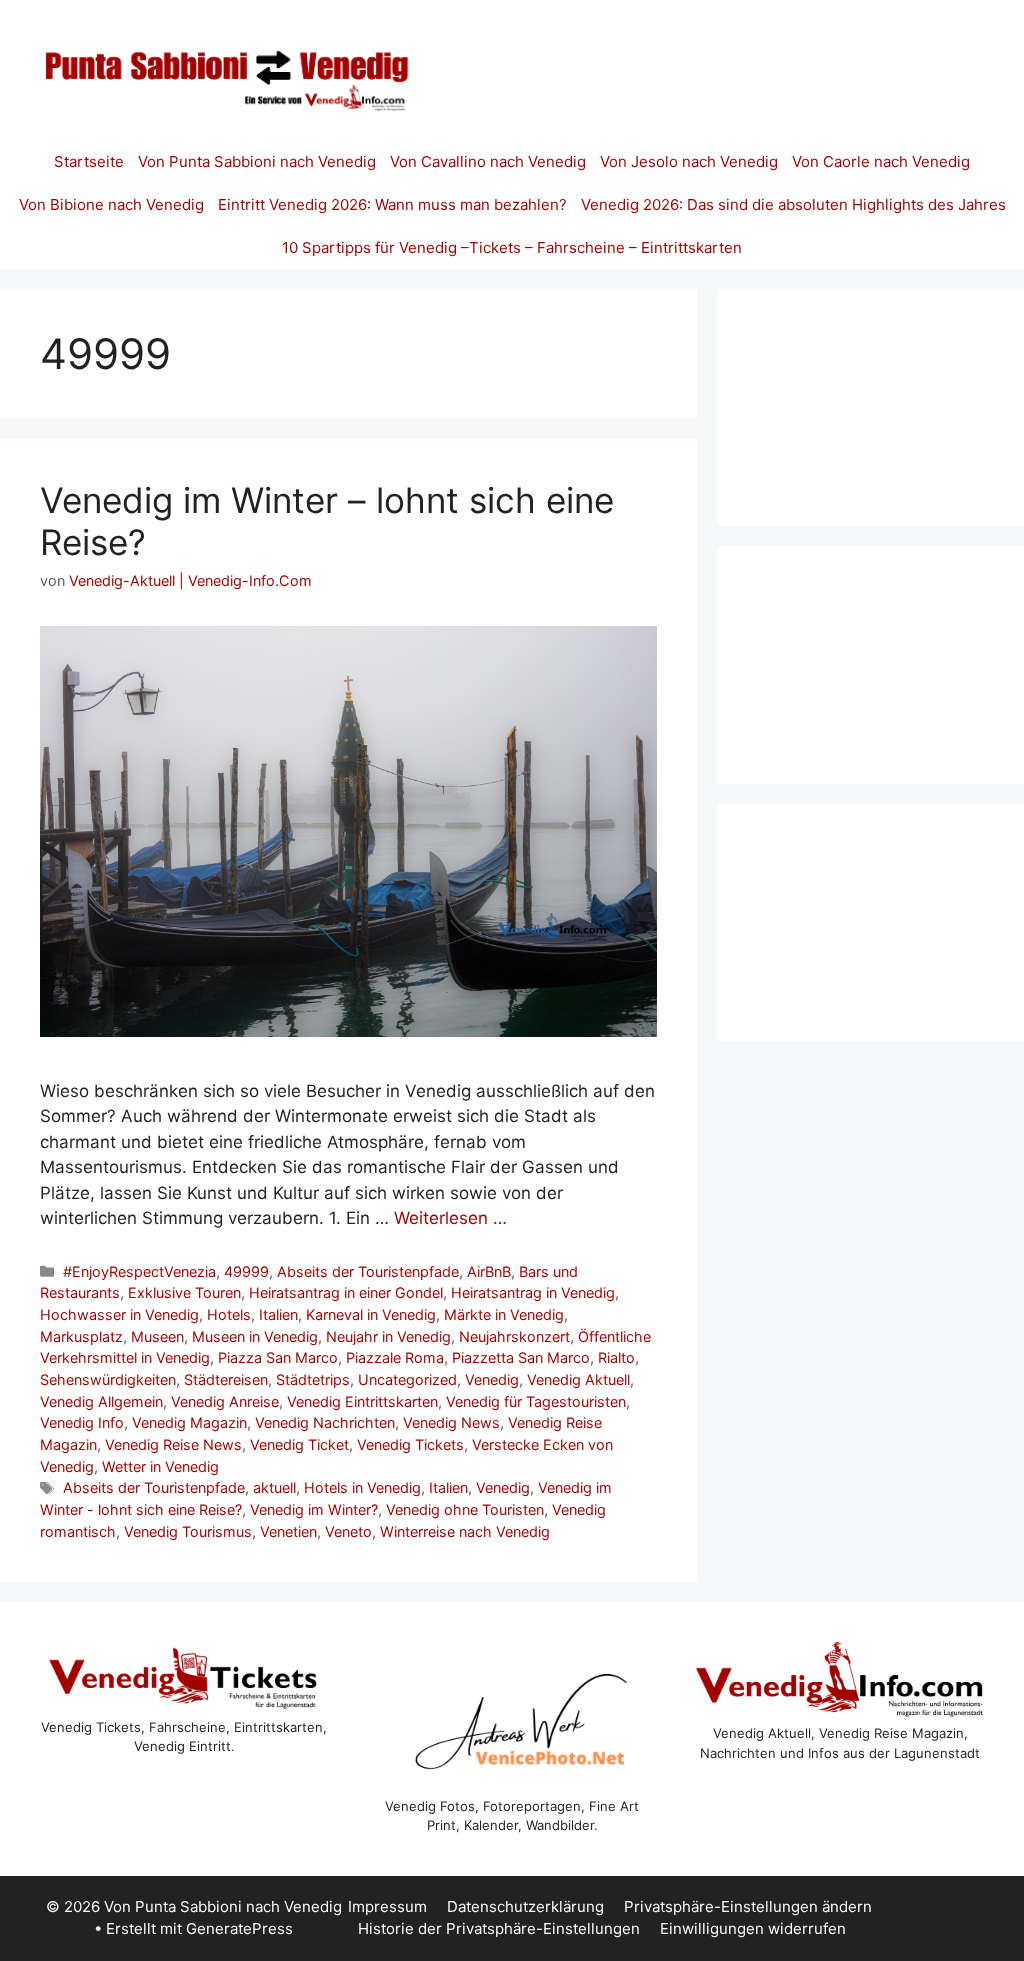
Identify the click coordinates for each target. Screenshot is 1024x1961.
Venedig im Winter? (314, 1509)
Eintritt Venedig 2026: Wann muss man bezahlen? (392, 204)
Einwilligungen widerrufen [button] (753, 1928)
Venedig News (451, 1422)
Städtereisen (226, 1379)
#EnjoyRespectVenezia (139, 1271)
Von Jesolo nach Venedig (689, 161)
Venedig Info (82, 1422)
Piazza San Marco (278, 1357)
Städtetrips (313, 1379)
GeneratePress (239, 1928)
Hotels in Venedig (362, 1487)
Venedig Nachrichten (325, 1422)
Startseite (89, 161)
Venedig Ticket (299, 1444)
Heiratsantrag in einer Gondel (346, 1292)
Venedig (492, 1379)
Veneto (348, 1531)
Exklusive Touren (184, 1292)
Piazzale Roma (395, 1357)
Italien (278, 1314)
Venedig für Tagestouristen (536, 1401)
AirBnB (489, 1271)
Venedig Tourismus (188, 1531)
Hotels (229, 1314)
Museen (157, 1336)
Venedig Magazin (189, 1422)
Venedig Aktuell (578, 1379)
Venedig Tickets (410, 1444)
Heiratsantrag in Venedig (533, 1292)
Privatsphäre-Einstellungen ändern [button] (748, 1906)
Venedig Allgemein (101, 1401)
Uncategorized (407, 1379)
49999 (246, 1271)
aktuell (274, 1487)
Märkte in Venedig (504, 1314)
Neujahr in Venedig (388, 1336)
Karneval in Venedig (371, 1314)
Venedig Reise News (173, 1444)
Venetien (288, 1531)
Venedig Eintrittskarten (362, 1401)
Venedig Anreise (225, 1401)
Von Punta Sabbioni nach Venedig (257, 161)
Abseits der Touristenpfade (368, 1271)
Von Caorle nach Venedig (881, 161)
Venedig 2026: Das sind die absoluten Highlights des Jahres (793, 204)
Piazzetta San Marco (521, 1357)
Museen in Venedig (255, 1336)
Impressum (387, 1906)
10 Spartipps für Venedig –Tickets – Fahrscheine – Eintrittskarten (512, 247)
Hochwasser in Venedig (119, 1314)
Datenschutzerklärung (525, 1906)
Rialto (616, 1357)
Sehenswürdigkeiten (108, 1379)
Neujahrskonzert (514, 1336)
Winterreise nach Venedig (465, 1531)
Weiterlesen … (450, 1218)
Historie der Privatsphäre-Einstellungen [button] (499, 1928)
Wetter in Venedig (160, 1466)
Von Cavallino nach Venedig (488, 161)
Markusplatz (81, 1336)
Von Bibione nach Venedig (111, 204)
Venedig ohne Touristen (465, 1509)
